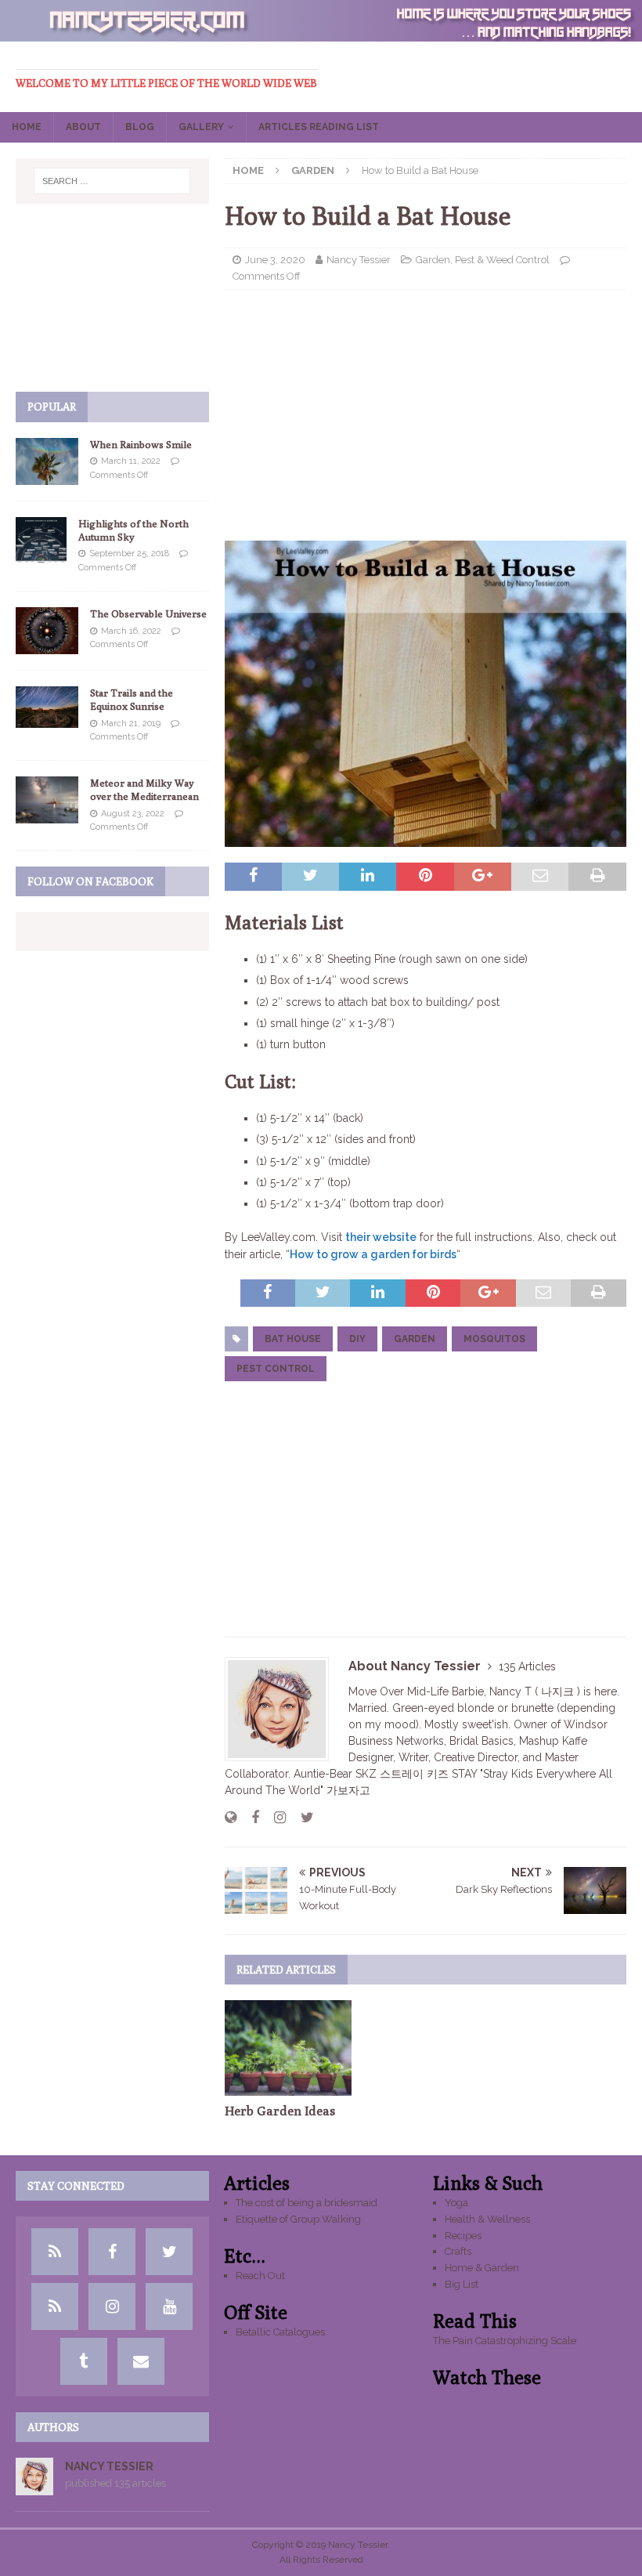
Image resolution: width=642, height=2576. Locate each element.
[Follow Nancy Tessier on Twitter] (301, 1818)
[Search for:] (112, 181)
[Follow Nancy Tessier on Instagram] (274, 1818)
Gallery (201, 127)
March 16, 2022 (131, 631)
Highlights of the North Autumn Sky (133, 530)
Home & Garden (482, 2268)
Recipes (463, 2236)
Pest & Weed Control (502, 260)
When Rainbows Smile (141, 444)
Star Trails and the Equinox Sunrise (132, 699)
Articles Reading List (319, 127)
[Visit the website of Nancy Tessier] (231, 1818)
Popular (52, 407)
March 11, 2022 (131, 461)
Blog (140, 127)
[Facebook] (112, 2252)
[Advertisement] (426, 415)
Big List (462, 2284)
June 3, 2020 (275, 260)
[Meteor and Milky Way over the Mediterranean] (47, 800)
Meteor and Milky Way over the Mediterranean (144, 789)
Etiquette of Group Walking (298, 2219)
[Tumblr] (84, 2361)
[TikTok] (55, 2252)
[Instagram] (112, 2306)
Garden (433, 260)
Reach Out (260, 2276)
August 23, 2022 (133, 814)
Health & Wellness (487, 2219)
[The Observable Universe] (47, 631)
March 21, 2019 (131, 724)
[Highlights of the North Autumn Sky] (41, 541)
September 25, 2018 (129, 554)
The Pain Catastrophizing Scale (505, 2341)
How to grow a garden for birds (373, 1254)
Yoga (456, 2203)
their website (381, 1237)
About (83, 127)
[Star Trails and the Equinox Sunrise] (47, 707)
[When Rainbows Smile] (47, 461)
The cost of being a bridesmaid (307, 2203)
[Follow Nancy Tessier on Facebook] (249, 1818)
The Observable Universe (148, 613)
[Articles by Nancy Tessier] (34, 2486)
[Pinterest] (55, 2306)
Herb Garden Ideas (280, 2111)
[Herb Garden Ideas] (289, 2048)
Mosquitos (494, 1339)
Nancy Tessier (359, 260)
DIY (357, 1339)
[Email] (141, 2361)
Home (27, 127)
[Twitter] (169, 2252)
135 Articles (527, 1666)
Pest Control (276, 1369)
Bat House (293, 1339)
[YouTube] (169, 2306)
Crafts (458, 2251)
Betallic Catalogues (280, 2332)
